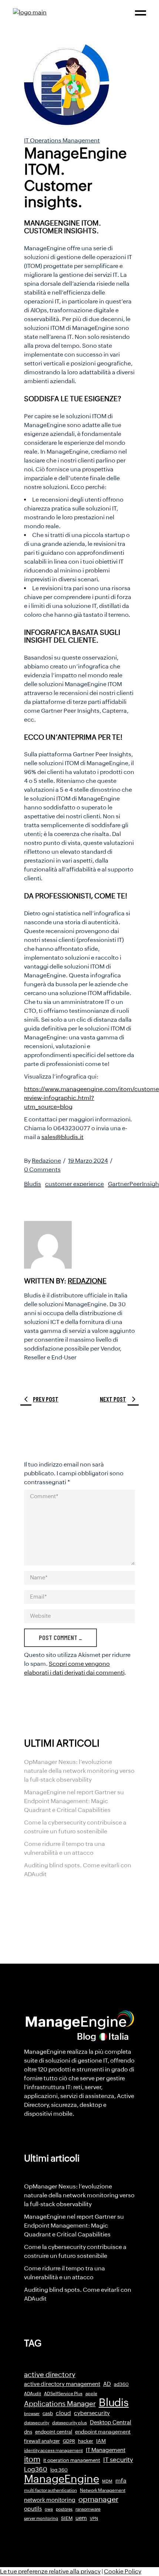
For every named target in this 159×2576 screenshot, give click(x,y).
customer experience (75, 1184)
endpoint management (103, 2432)
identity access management (53, 2451)
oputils (33, 2509)
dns (28, 2432)
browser (32, 2414)
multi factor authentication (50, 2490)
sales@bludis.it (62, 1137)
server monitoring (41, 2518)
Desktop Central (111, 2422)
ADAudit (33, 2394)
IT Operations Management (62, 140)
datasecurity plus (70, 2423)
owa (49, 2509)
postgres (64, 2509)
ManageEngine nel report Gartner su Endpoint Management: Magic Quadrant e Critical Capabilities (74, 1801)
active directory (50, 2375)
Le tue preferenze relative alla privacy (50, 2571)
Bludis (33, 1184)
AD (107, 2384)
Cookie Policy (123, 2571)
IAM (101, 2441)
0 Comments (42, 1170)
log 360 (59, 2470)
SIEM (67, 2518)
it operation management (72, 2460)
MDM (107, 2481)
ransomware (88, 2509)
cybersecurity (92, 2413)
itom (32, 2459)
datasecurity (37, 2423)
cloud (63, 2413)
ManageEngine (62, 2479)
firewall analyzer (42, 2441)
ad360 (121, 2384)
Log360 (36, 2469)
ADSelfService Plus (63, 2394)
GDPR (69, 2441)
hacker (86, 2441)
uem (81, 2518)
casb (48, 2413)
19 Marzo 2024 (88, 1161)
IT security (118, 2460)
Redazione (46, 1161)
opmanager (98, 2499)
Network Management (103, 2490)
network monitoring (50, 2500)
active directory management (62, 2384)
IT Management (106, 2450)
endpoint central (54, 2432)
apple (91, 2394)
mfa (121, 2481)
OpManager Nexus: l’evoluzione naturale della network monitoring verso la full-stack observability (79, 1771)
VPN (94, 2518)
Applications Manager (60, 2404)
